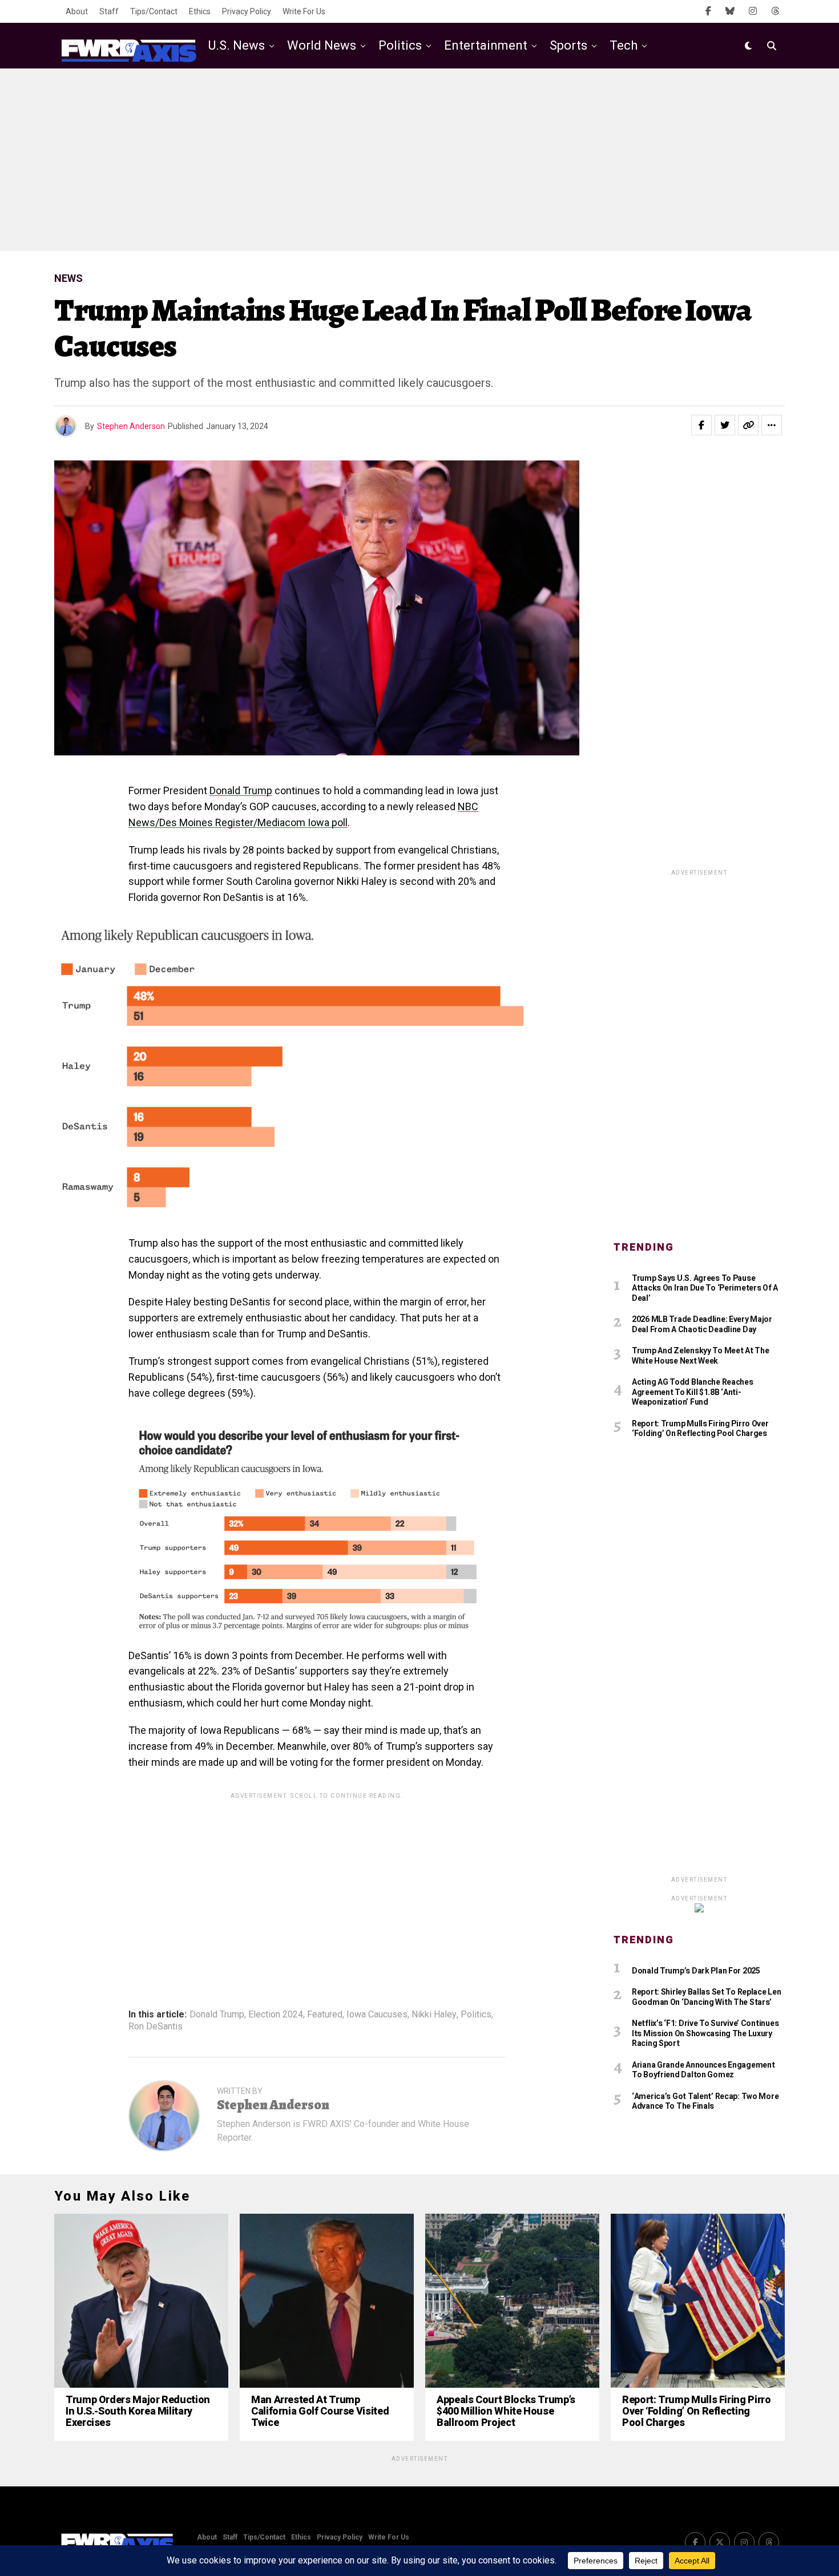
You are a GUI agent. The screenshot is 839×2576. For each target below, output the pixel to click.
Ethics (200, 11)
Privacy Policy (247, 11)
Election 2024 (276, 2015)
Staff (109, 11)
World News (322, 45)
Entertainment (486, 45)
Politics (400, 45)
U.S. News (237, 45)
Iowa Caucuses (377, 2015)
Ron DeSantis (156, 2027)
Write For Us (304, 11)
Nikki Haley (434, 2015)
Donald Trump (241, 790)
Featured (325, 2015)
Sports (568, 45)
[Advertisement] (419, 160)
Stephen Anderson (131, 426)
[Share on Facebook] (701, 425)
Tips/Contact (154, 11)
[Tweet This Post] (725, 425)
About (77, 11)
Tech (624, 45)
